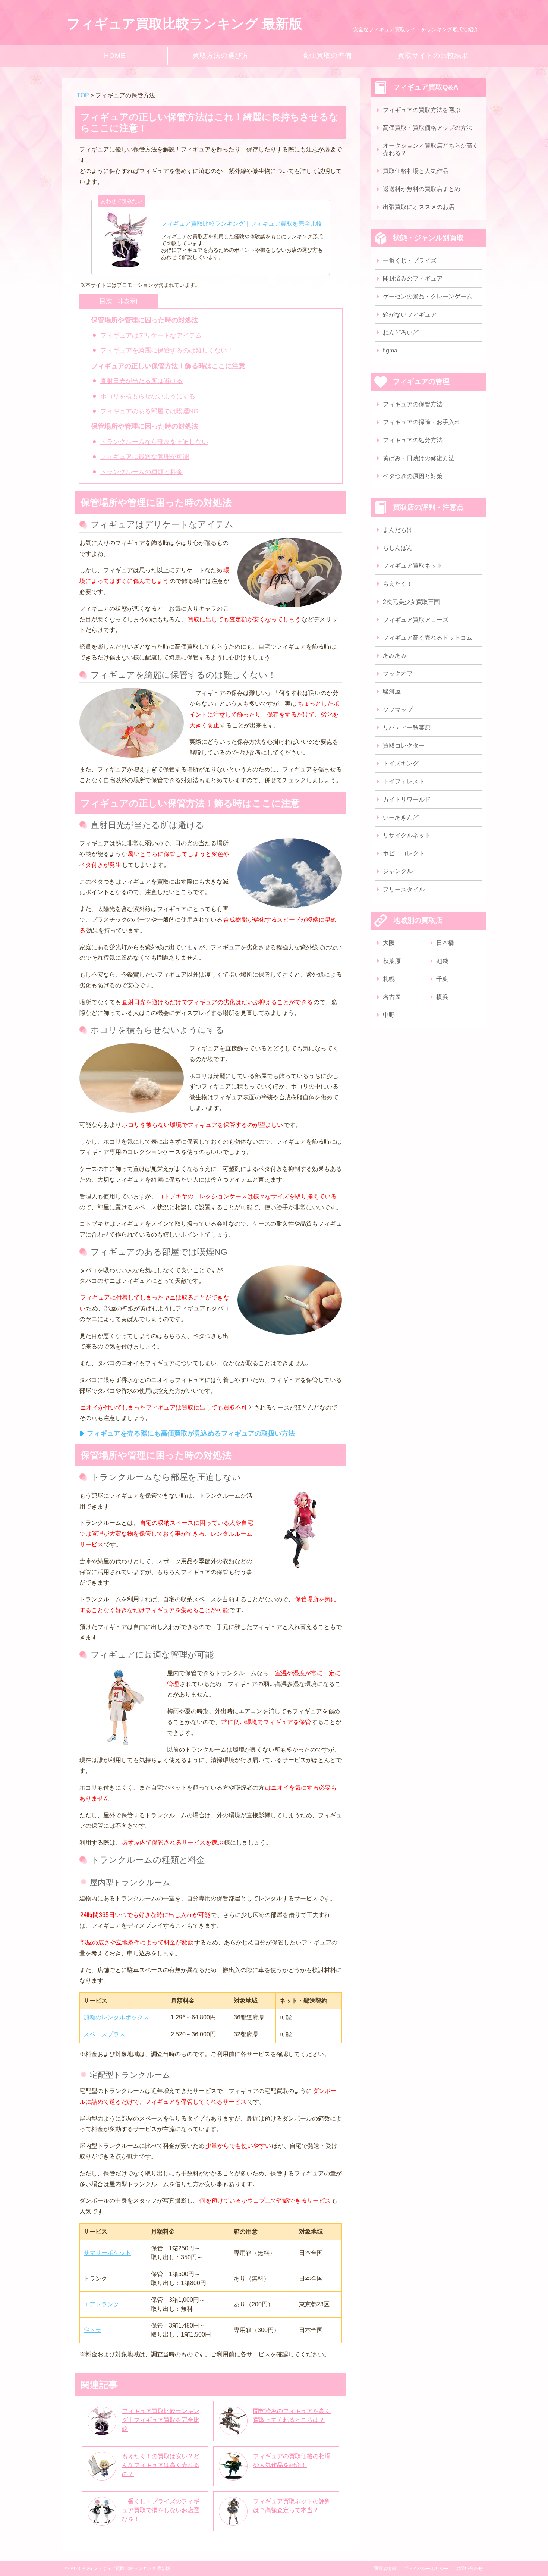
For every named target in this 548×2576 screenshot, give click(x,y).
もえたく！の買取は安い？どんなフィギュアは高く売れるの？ (161, 2465)
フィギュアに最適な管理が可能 (145, 457)
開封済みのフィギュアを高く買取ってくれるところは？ (292, 2415)
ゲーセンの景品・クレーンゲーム (428, 296)
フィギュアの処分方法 (413, 440)
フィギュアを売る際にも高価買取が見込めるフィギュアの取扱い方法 (191, 1433)
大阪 (389, 943)
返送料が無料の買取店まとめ (422, 189)
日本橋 (445, 943)
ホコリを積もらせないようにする (148, 396)
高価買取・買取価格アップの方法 (428, 128)
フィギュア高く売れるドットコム (428, 638)
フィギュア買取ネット (413, 566)
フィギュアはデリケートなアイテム (151, 336)
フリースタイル (404, 889)
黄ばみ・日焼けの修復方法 (419, 458)
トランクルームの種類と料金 (141, 472)
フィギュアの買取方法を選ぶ (422, 110)
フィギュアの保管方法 (413, 404)
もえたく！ (398, 584)
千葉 (442, 979)
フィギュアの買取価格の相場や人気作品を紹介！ (292, 2461)
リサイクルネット (407, 835)
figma (390, 350)
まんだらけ (398, 530)
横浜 (442, 997)
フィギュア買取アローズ (416, 620)
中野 (389, 1015)
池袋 (442, 961)
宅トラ (92, 2330)
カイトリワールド (407, 800)
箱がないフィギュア (410, 315)
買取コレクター (404, 745)
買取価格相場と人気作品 (416, 171)
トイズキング (401, 763)
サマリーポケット (107, 2253)
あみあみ (395, 656)
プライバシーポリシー (426, 2569)
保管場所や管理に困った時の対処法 (145, 320)
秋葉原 (392, 961)
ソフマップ (398, 710)
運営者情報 (385, 2569)
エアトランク (101, 2304)
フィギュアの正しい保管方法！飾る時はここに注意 (168, 366)
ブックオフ (398, 673)
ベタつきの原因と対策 (413, 476)
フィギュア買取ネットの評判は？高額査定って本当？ (292, 2506)
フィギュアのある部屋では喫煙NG (149, 411)
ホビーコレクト (404, 853)
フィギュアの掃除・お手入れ (422, 422)
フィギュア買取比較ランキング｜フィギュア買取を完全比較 (161, 2420)
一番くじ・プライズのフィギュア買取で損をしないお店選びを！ (161, 2510)
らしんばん (398, 548)
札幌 (389, 979)
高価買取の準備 (327, 56)
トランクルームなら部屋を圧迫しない (154, 442)
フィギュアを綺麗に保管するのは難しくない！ (167, 350)
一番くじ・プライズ (410, 261)
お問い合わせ (469, 2569)
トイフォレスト (404, 781)
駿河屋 (392, 691)
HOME (115, 56)
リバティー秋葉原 (407, 728)
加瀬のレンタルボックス (116, 2017)
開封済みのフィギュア (413, 278)
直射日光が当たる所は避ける (141, 381)
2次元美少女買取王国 (411, 602)
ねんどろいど (401, 333)
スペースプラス (104, 2034)
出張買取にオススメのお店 (419, 207)
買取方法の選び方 (221, 56)
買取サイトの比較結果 (433, 56)
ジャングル (398, 871)
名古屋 (392, 997)
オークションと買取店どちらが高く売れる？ (431, 149)
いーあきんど (401, 817)
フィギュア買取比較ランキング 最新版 (185, 24)
